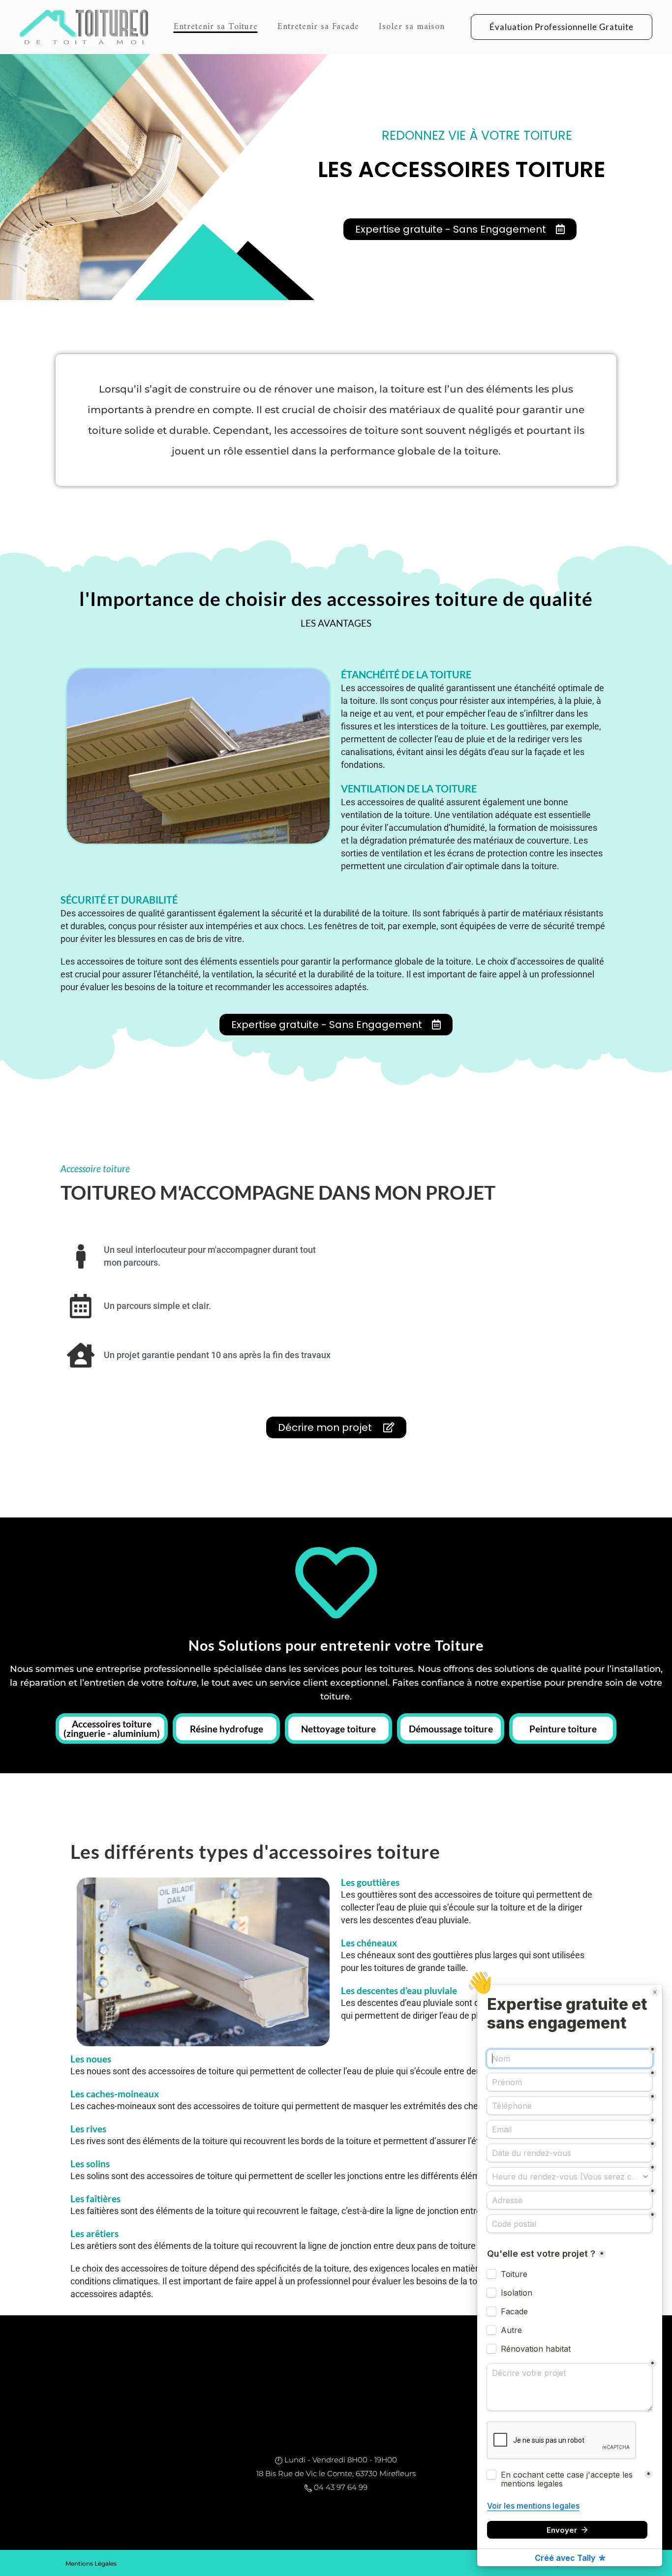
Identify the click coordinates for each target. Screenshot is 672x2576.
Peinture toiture (563, 1729)
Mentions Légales (91, 2563)
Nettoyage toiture (338, 1729)
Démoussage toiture (451, 1729)
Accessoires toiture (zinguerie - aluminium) (112, 1728)
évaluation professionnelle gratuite (562, 27)
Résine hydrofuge (227, 1729)
